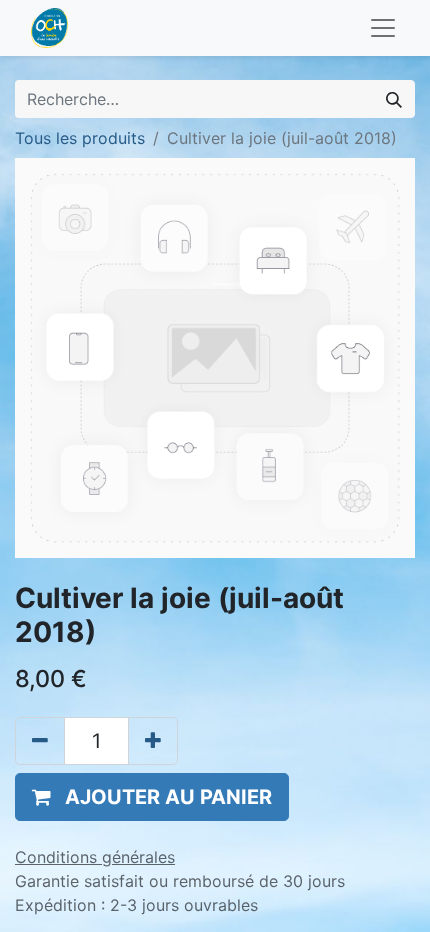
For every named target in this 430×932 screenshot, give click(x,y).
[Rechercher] (394, 99)
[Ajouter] (153, 741)
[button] (152, 797)
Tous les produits (80, 138)
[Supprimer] (40, 741)
